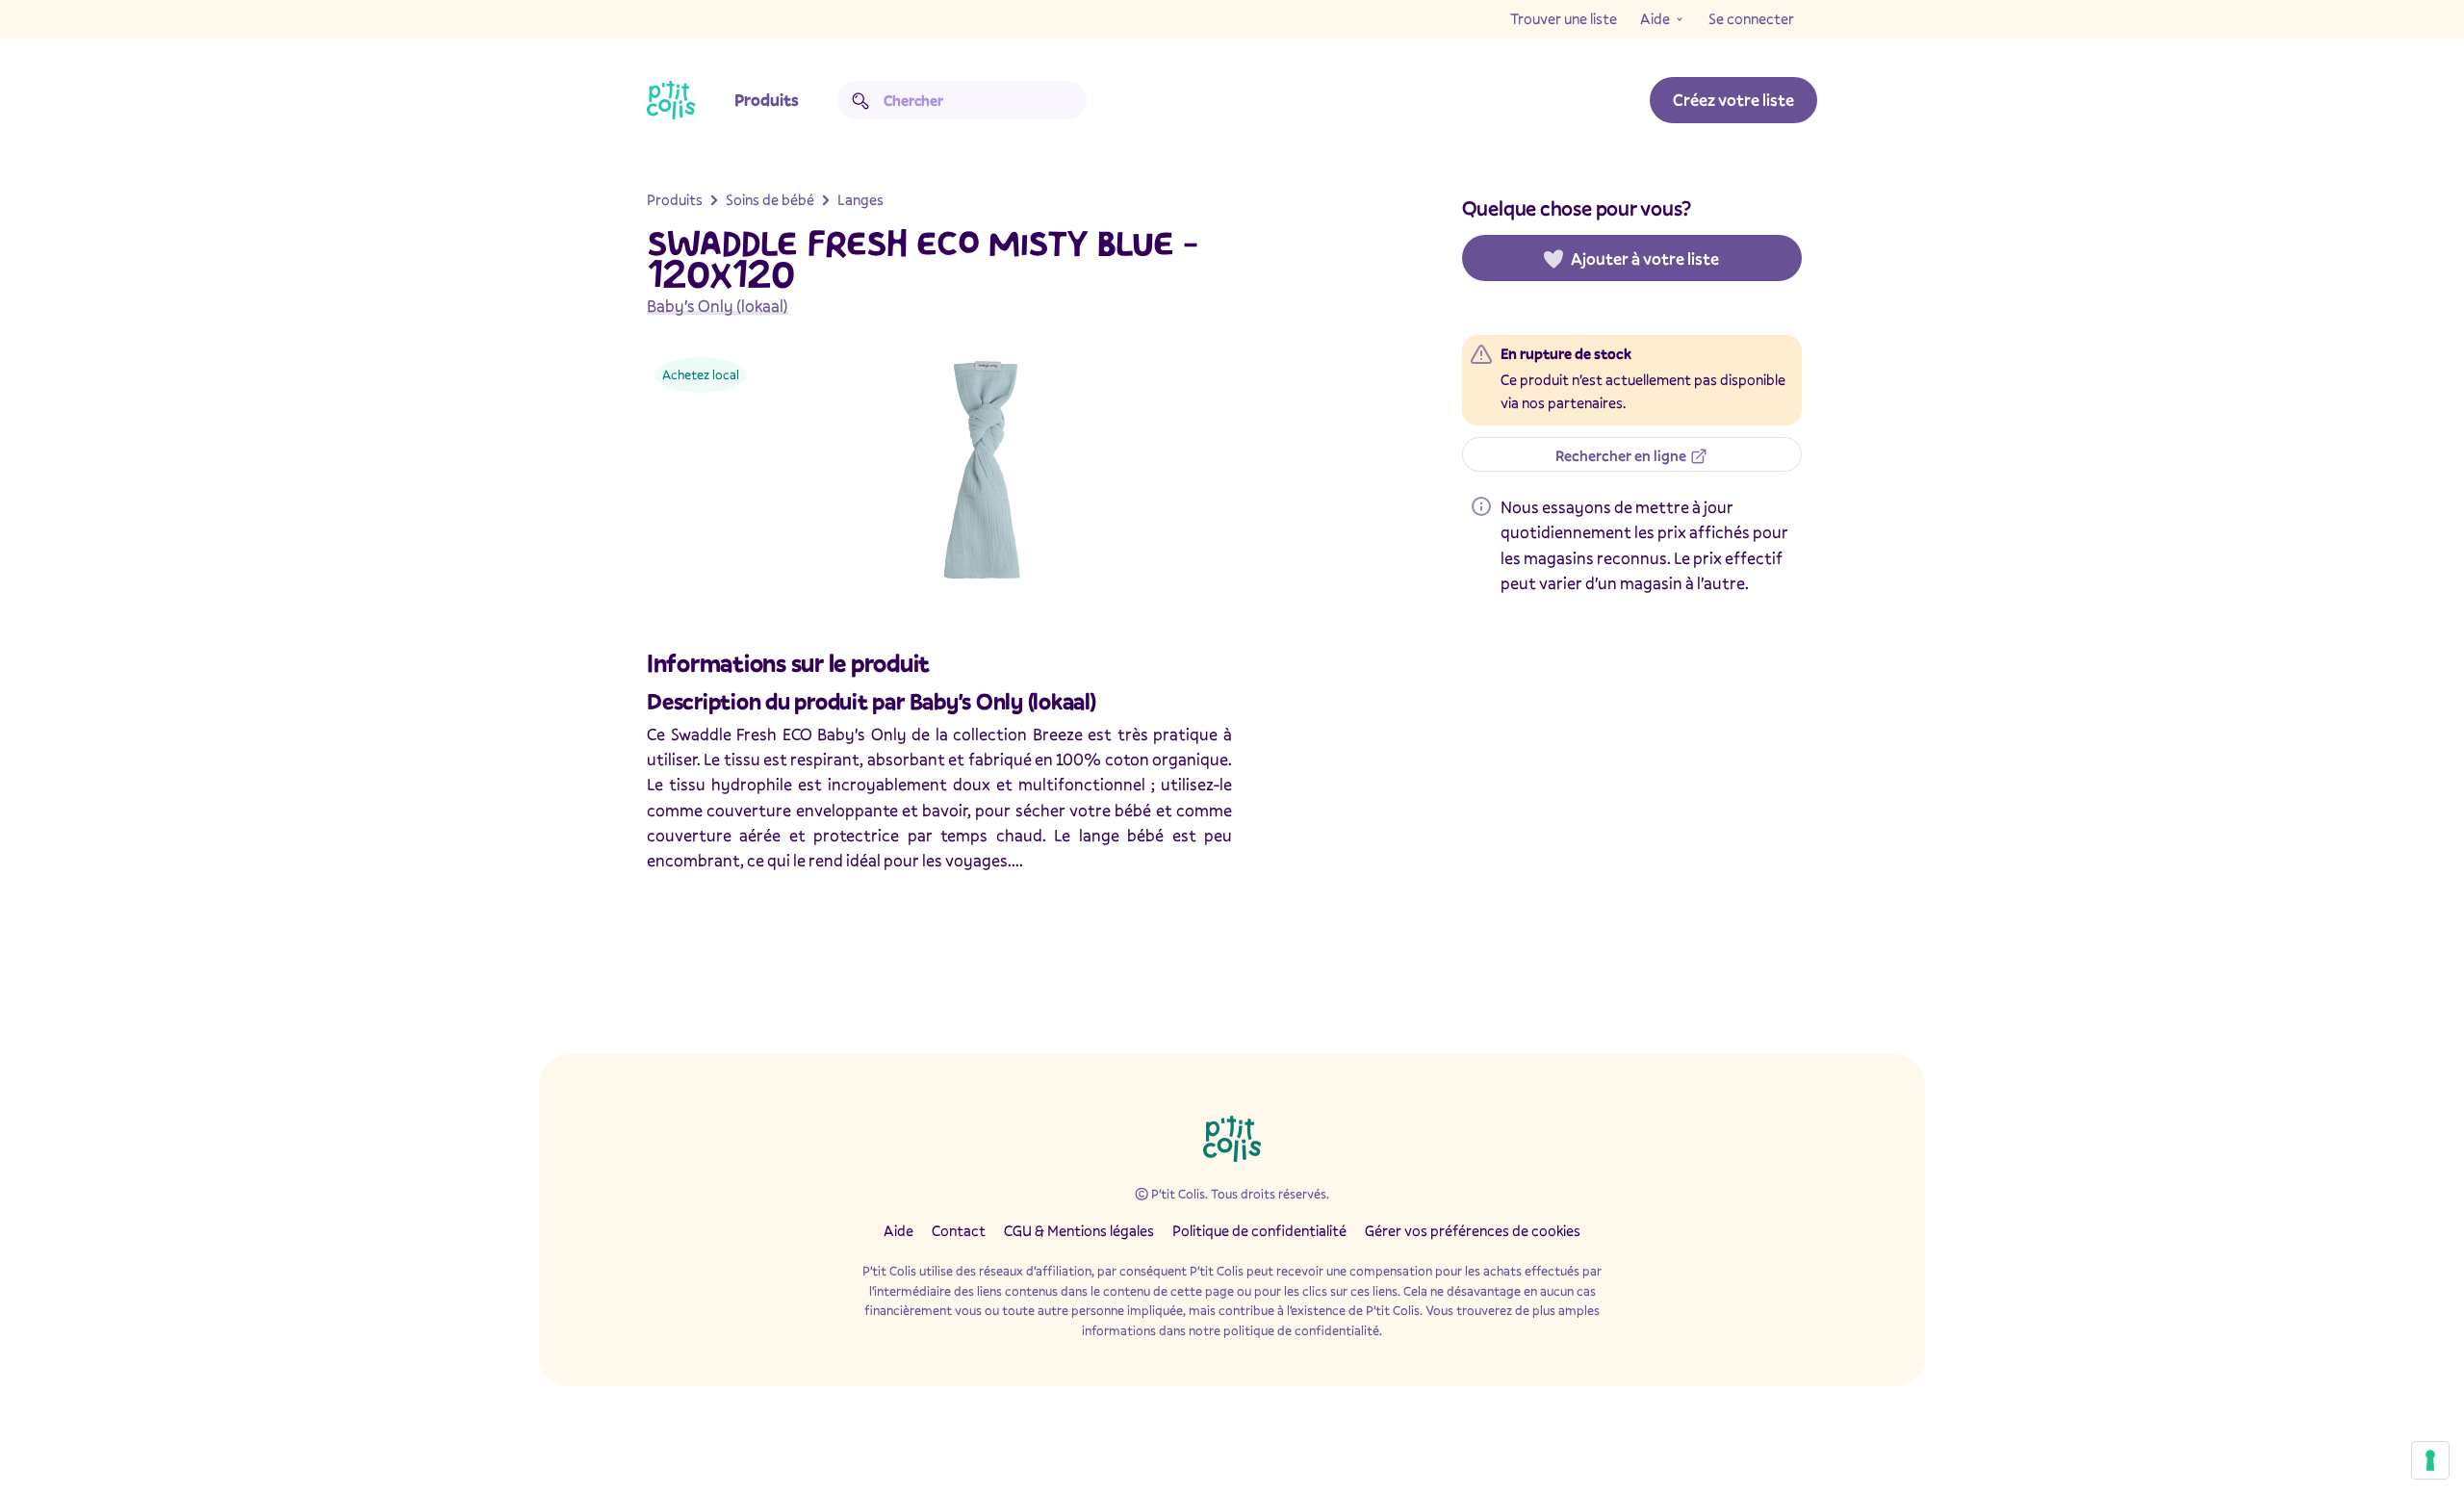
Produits (767, 100)
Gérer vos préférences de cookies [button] (1473, 1230)
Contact (959, 1230)
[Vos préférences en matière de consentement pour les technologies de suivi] (2430, 1460)
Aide (1655, 18)
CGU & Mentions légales (1079, 1230)
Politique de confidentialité (1259, 1230)
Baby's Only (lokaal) (718, 306)
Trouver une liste (1564, 18)
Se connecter (1751, 18)
